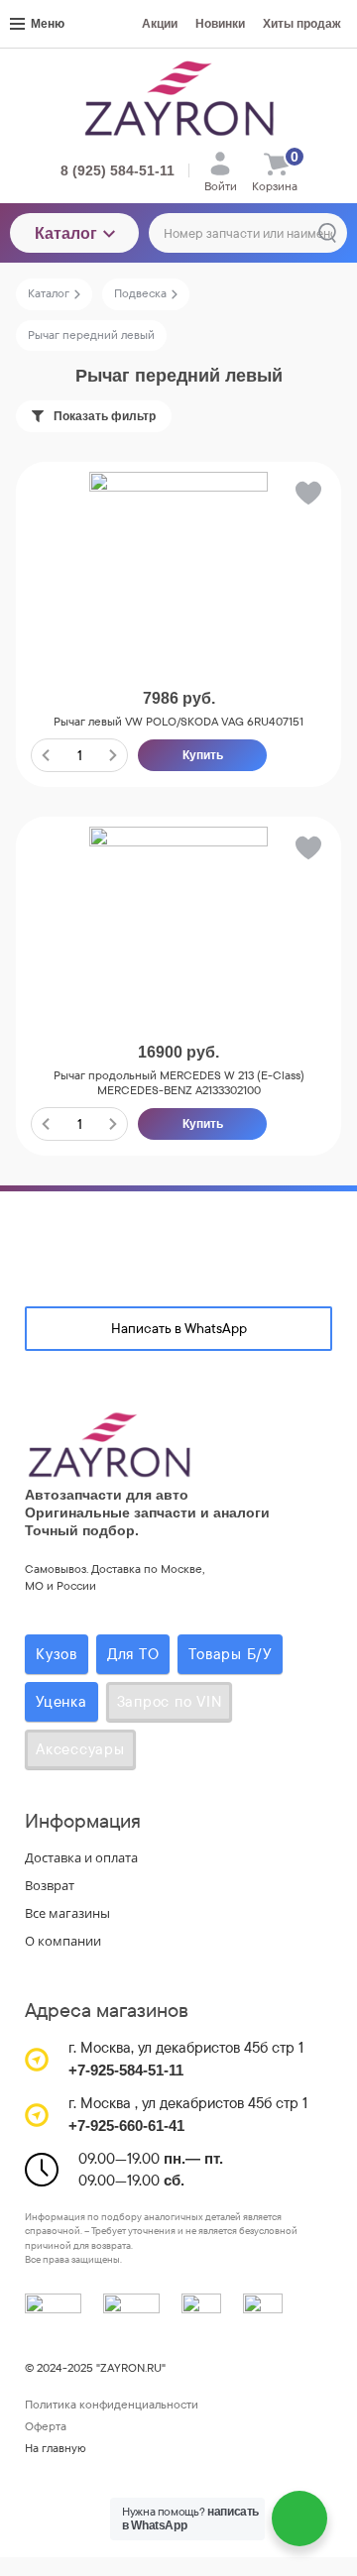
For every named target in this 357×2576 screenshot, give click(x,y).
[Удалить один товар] (46, 755)
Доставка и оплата (81, 1857)
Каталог (66, 233)
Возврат (50, 1885)
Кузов (57, 1654)
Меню (48, 24)
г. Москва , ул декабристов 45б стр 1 (188, 2103)
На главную (56, 2448)
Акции (160, 24)
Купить (203, 755)
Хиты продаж (302, 24)
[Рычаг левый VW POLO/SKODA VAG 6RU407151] (178, 561)
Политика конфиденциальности (112, 2405)
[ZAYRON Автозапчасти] (178, 98)
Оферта (46, 2426)
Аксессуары (80, 1749)
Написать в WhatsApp (179, 1328)
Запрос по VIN (170, 1701)
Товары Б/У (230, 1654)
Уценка (61, 1701)
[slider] (178, 668)
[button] (307, 497)
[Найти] (327, 233)
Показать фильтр (105, 416)
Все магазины (67, 1913)
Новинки (220, 24)
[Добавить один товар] (113, 755)
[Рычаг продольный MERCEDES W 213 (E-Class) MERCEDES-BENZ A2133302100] (178, 916)
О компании (63, 1941)
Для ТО (133, 1654)
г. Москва (100, 2047)
